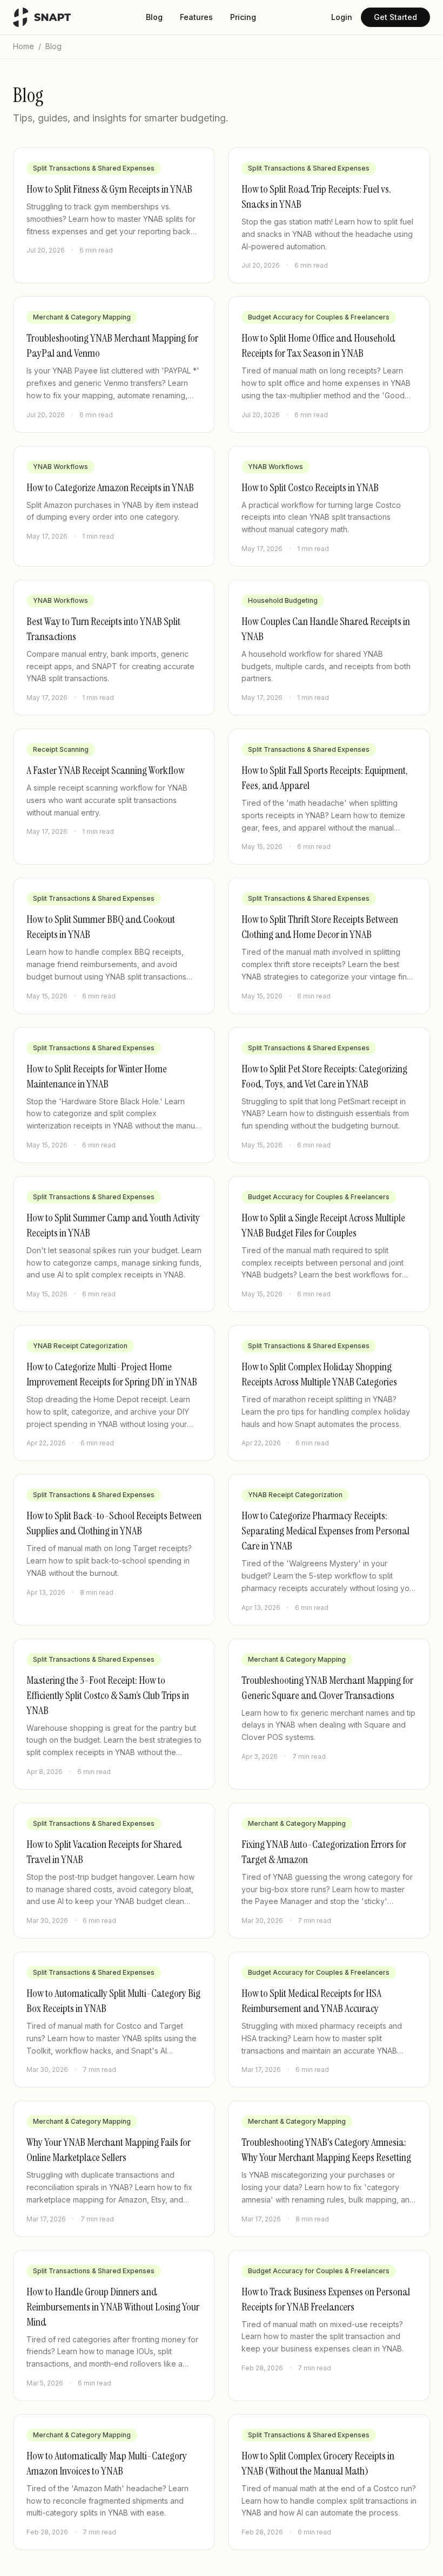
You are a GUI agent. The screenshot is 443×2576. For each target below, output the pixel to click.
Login (342, 17)
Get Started (395, 17)
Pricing (243, 17)
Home (24, 46)
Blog (154, 17)
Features (196, 17)
